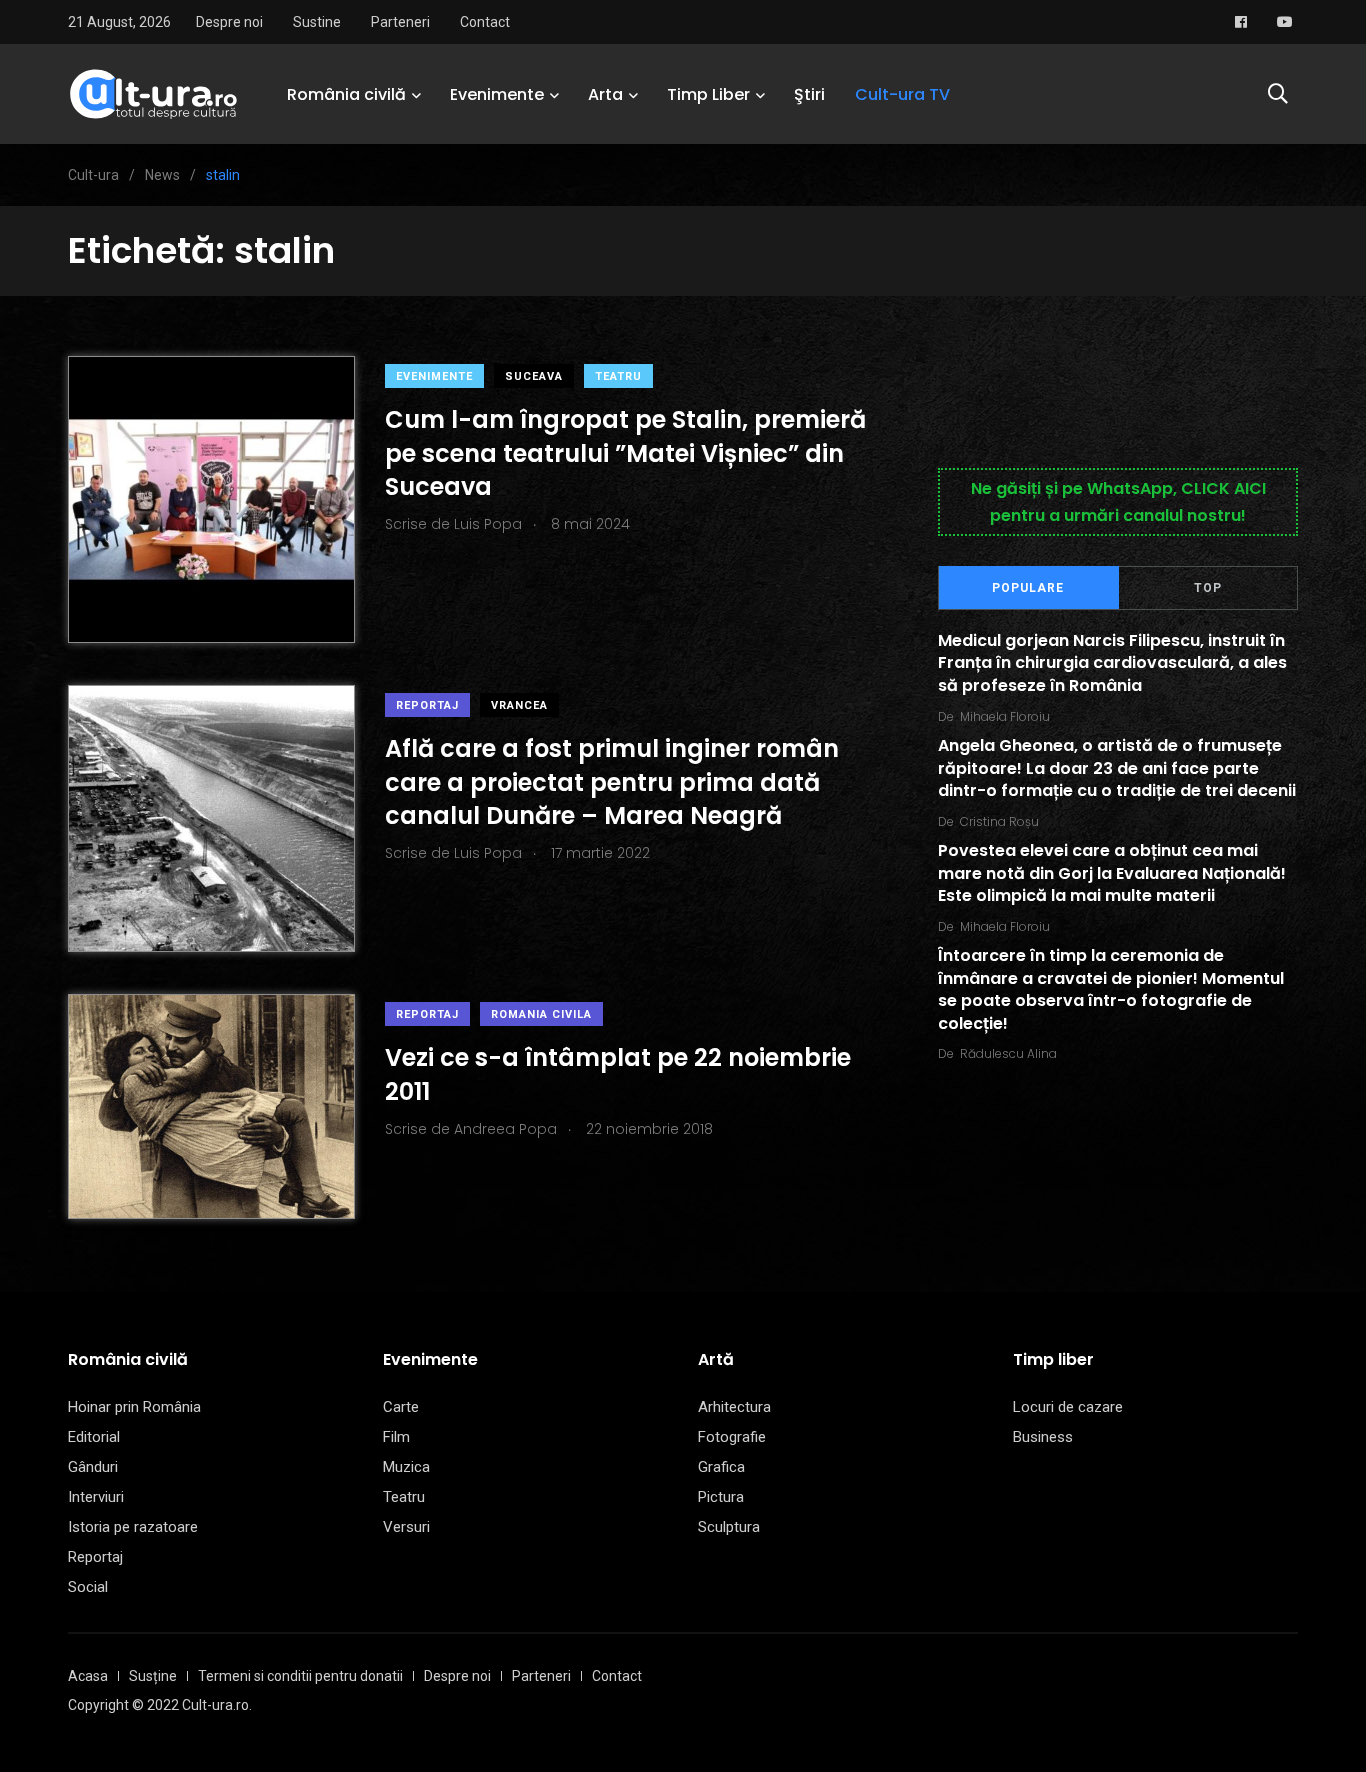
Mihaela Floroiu (1005, 716)
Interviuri (96, 1497)
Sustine (317, 22)
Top (1208, 588)
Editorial (94, 1437)
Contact (485, 22)
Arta (605, 94)
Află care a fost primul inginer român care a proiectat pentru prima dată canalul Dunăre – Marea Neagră (612, 782)
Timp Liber (708, 94)
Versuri (406, 1527)
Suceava (534, 376)
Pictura (721, 1497)
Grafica (721, 1467)
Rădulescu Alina (1008, 1053)
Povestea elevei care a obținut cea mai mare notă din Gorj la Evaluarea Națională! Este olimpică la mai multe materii (1112, 874)
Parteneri (400, 22)
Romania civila (541, 1014)
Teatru (618, 376)
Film (396, 1437)
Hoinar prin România (134, 1407)
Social (88, 1587)
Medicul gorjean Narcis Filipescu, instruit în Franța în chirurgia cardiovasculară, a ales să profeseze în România (1112, 663)
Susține (153, 1676)
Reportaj (427, 705)
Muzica (406, 1467)
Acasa (88, 1676)
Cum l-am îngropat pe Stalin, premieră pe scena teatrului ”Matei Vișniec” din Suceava (625, 453)
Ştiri (809, 94)
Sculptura (729, 1527)
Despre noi (229, 22)
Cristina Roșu (999, 821)
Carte (401, 1407)
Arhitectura (734, 1407)
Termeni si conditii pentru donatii (300, 1676)
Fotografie (732, 1437)
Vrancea (519, 705)
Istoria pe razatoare (133, 1527)
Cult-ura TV (902, 94)
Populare (1028, 588)
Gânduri (93, 1467)
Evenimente (497, 94)
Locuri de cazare (1068, 1407)
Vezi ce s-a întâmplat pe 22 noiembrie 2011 (618, 1074)
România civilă (346, 94)
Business (1043, 1437)
